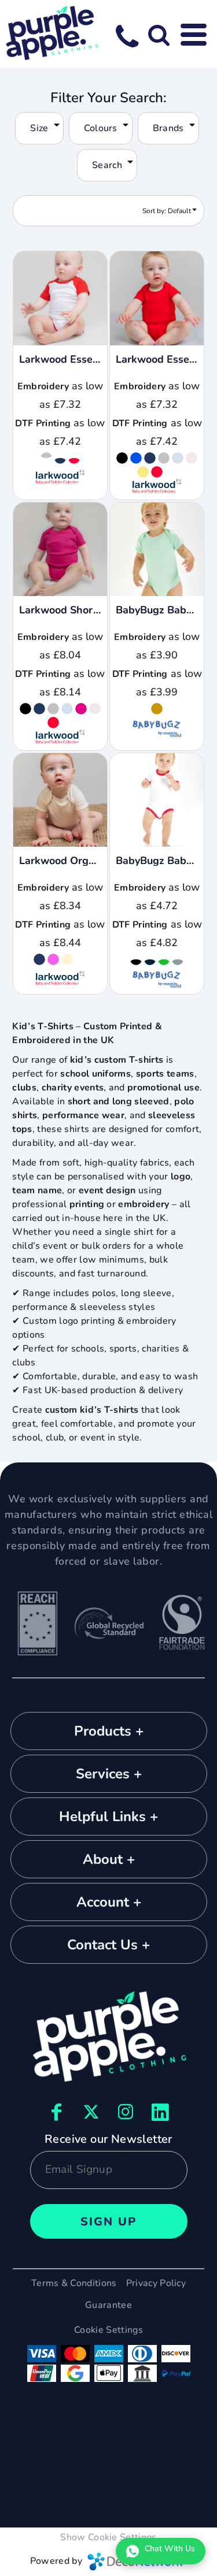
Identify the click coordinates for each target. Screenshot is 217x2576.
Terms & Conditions (74, 2283)
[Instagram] (126, 2112)
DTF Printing (43, 423)
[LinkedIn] (161, 2112)
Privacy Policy (156, 2283)
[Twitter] (91, 2112)
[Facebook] (57, 2112)
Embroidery (43, 386)
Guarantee (108, 2305)
